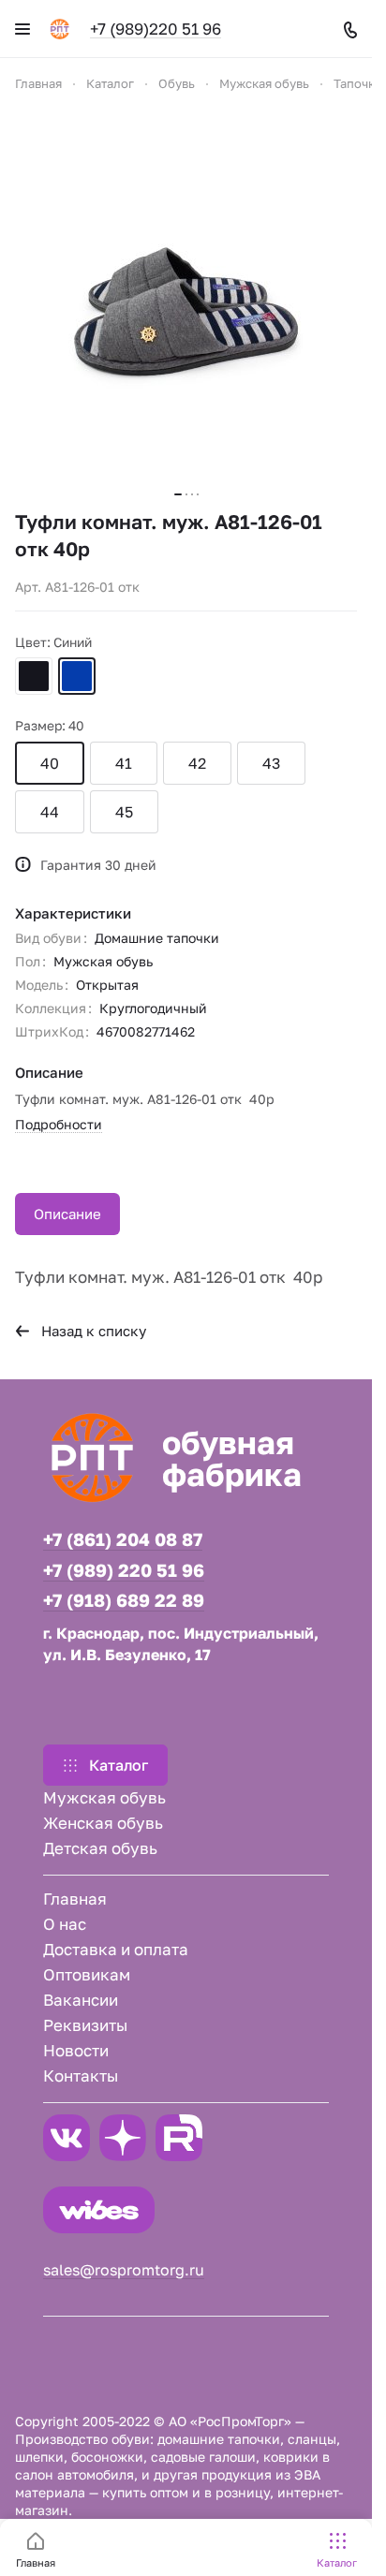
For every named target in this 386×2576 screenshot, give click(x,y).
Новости (76, 2050)
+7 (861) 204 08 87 (123, 1539)
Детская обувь (100, 1848)
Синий (77, 676)
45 (124, 812)
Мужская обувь (104, 1797)
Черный (34, 676)
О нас (65, 1924)
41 (124, 763)
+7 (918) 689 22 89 (124, 1600)
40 (50, 763)
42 (197, 763)
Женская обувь (103, 1823)
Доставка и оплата (116, 1949)
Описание (67, 1214)
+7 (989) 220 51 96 (124, 1570)
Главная (75, 1899)
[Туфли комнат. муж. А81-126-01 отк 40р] (186, 302)
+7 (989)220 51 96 (156, 29)
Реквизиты (85, 2025)
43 (271, 763)
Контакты (81, 2076)
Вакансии (81, 2000)
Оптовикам (87, 1974)
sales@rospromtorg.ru (124, 2270)
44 (50, 812)
